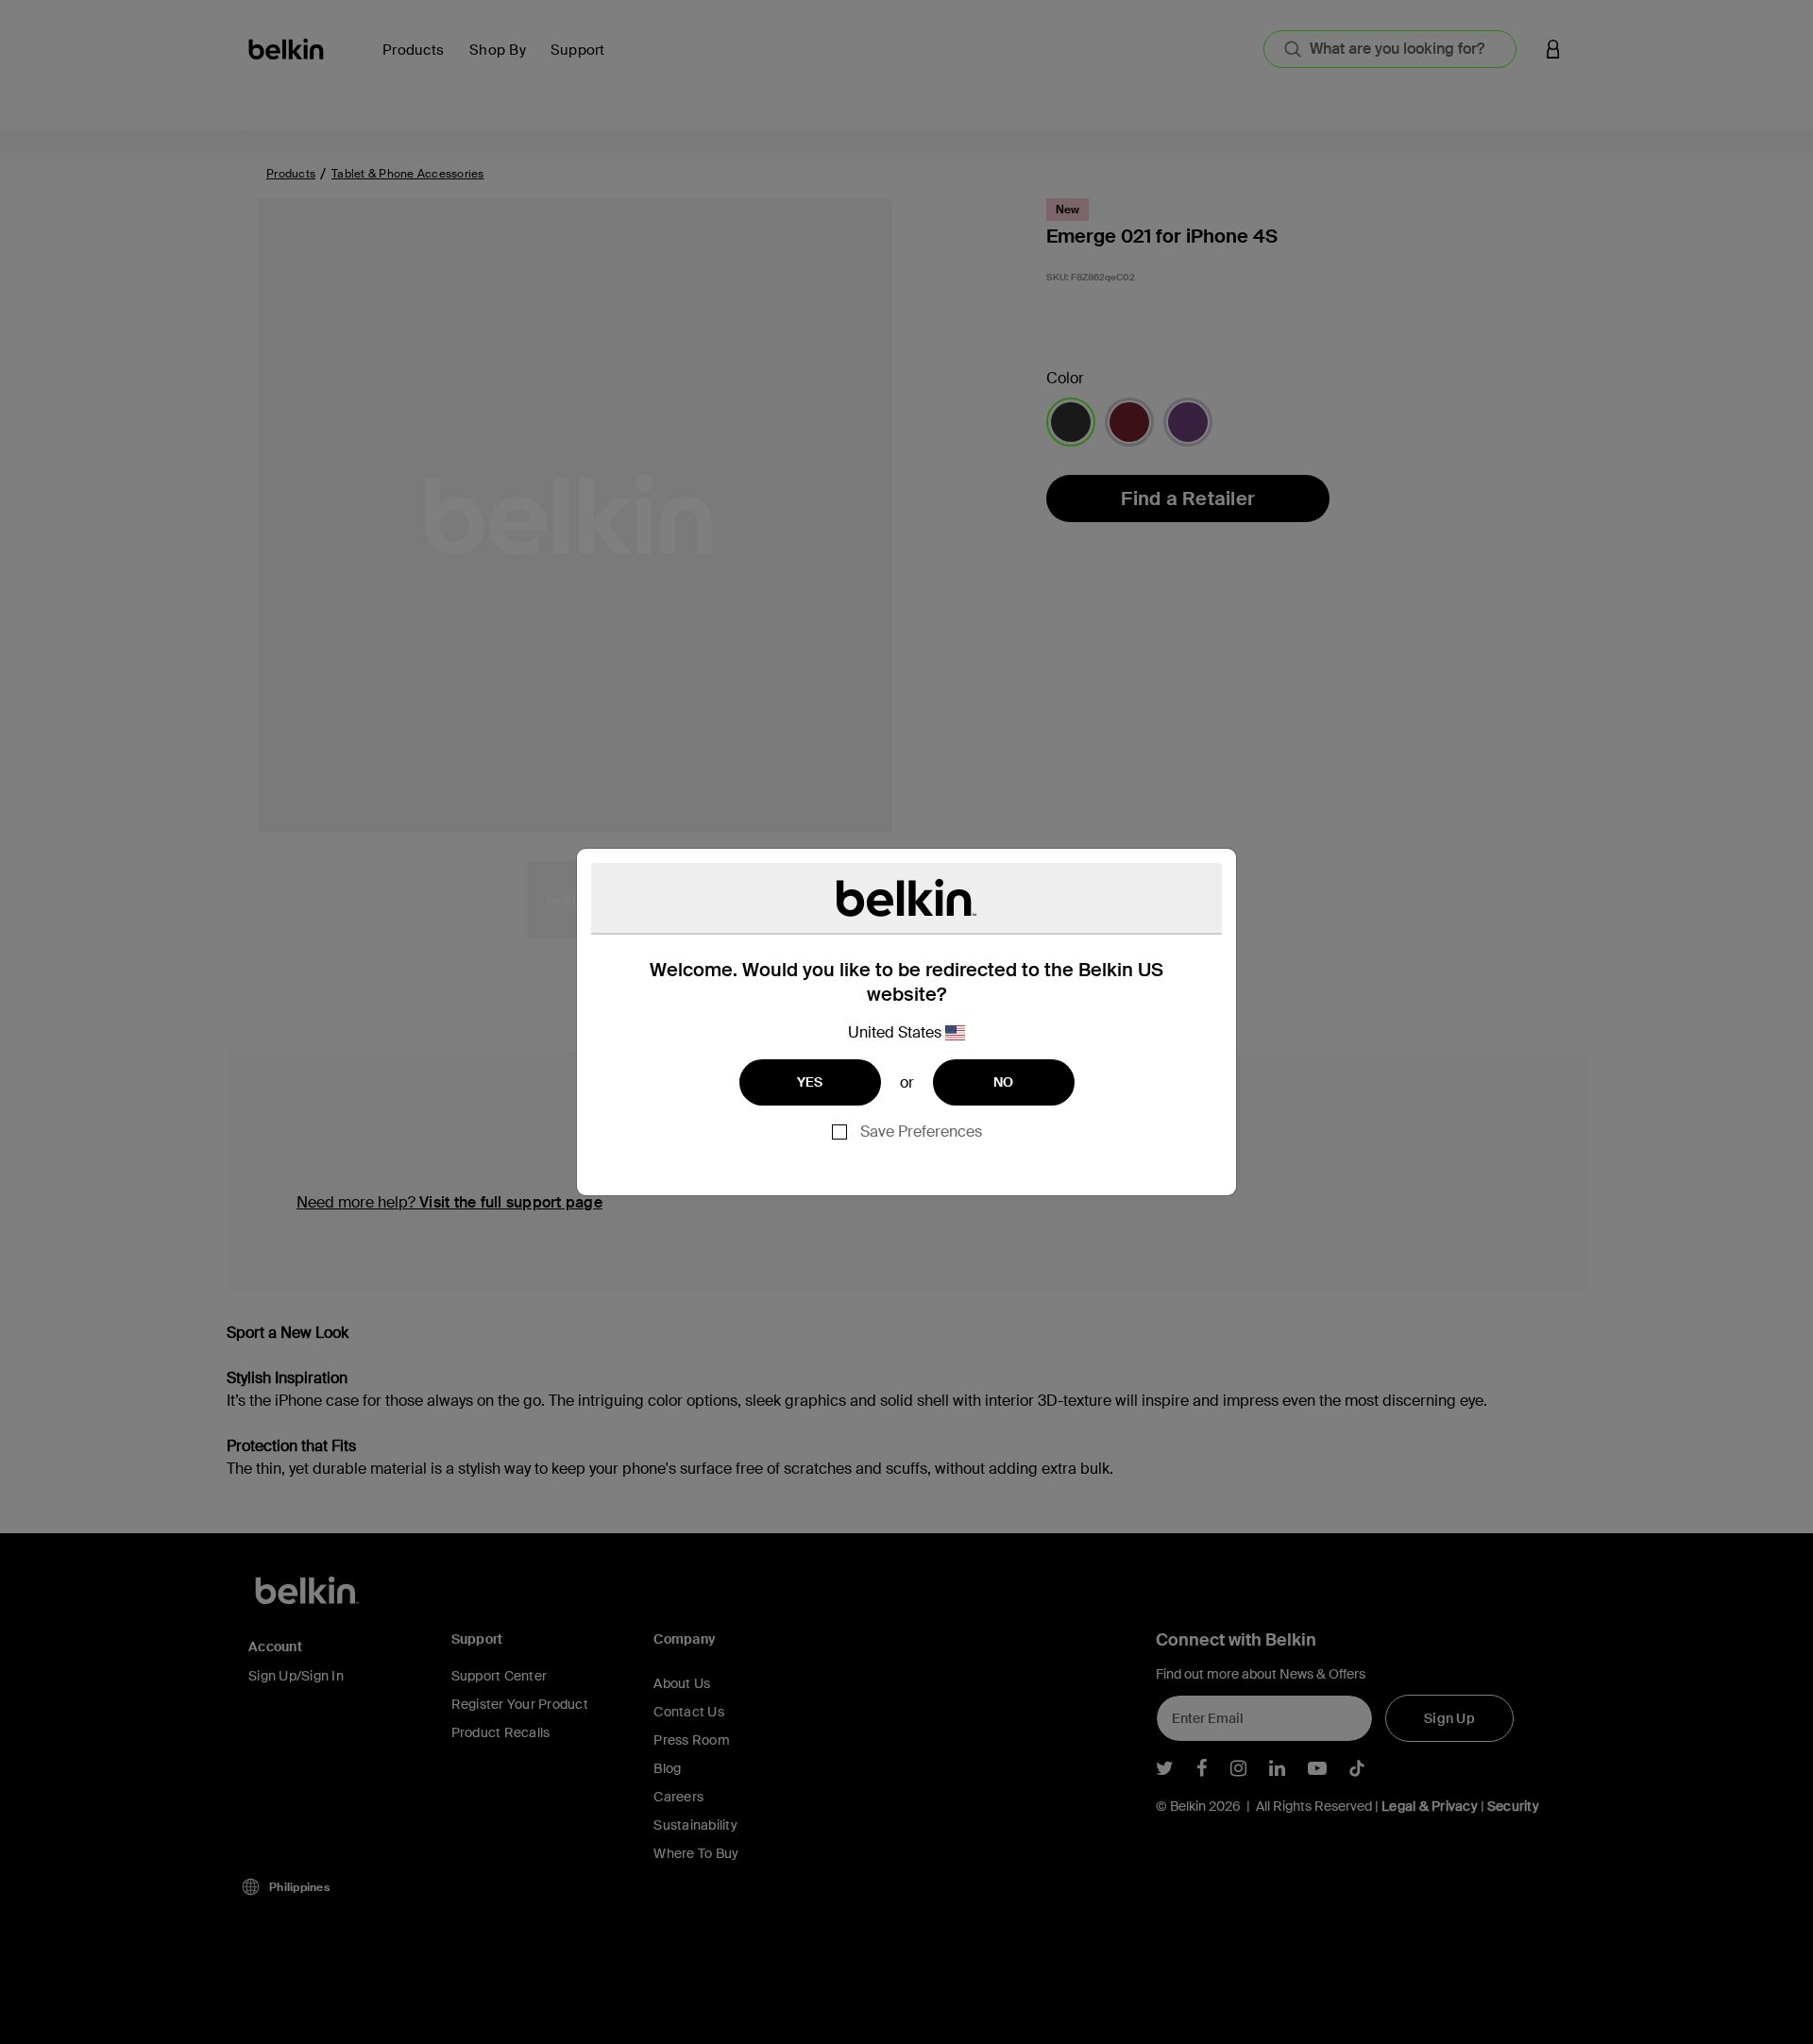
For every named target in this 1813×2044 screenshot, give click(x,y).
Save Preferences (921, 1132)
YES (810, 1082)
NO (1004, 1082)
